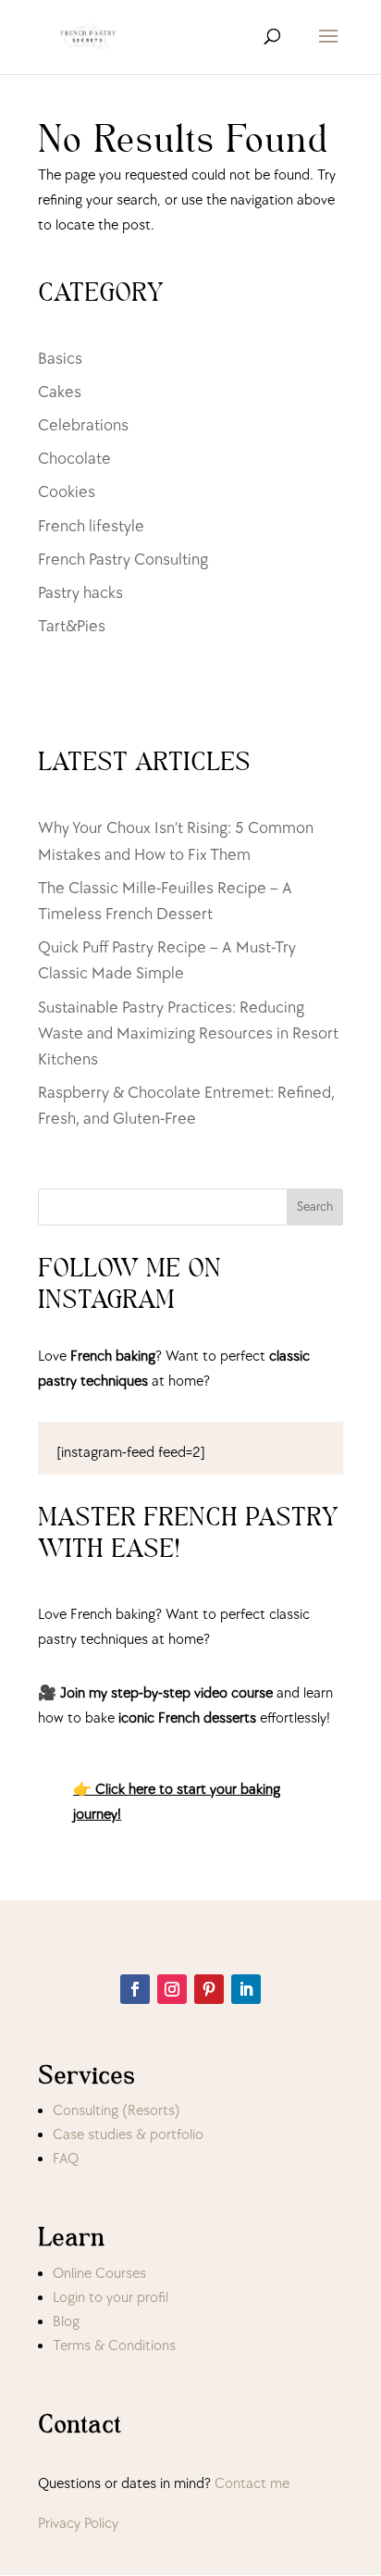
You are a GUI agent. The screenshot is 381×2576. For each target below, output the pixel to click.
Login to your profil (111, 2298)
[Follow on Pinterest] (209, 1989)
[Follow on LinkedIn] (246, 1989)
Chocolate (74, 459)
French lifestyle (91, 526)
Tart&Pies (72, 626)
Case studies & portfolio (128, 2135)
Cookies (67, 492)
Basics (60, 359)
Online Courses (99, 2274)
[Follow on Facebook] (135, 1989)
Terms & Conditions (114, 2346)
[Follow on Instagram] (172, 1989)
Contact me (252, 2484)
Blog (66, 2322)
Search (315, 1207)
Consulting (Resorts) (117, 2111)
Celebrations (83, 425)
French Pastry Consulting (123, 560)
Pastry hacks (80, 593)
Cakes (60, 392)
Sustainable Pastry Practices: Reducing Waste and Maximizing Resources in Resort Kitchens (188, 1033)
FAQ (66, 2159)
